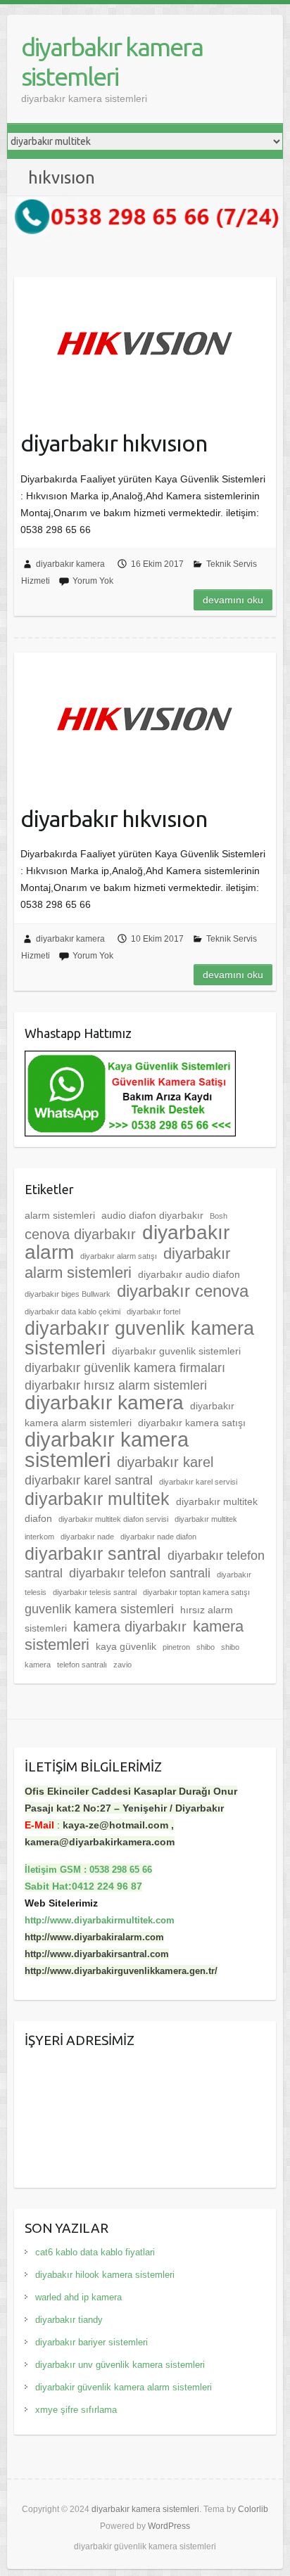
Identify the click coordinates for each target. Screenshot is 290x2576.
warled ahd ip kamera (78, 2297)
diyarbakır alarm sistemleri (127, 1263)
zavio (122, 1665)
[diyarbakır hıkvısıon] (145, 344)
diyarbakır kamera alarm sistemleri (130, 1414)
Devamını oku (233, 600)
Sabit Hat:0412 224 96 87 (83, 1886)
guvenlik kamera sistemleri (99, 1609)
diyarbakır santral (93, 1553)
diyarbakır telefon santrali (140, 1573)
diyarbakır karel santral (89, 1480)
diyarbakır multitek (97, 1499)
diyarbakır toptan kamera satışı (196, 1592)
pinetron (176, 1647)
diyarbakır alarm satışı (119, 1256)
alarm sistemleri (60, 1215)
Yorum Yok (93, 581)
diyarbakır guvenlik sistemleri (176, 1351)
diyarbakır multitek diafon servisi (113, 1519)
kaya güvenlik (126, 1646)
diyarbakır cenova (183, 1291)
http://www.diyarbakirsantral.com (97, 1954)
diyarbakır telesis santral (95, 1592)
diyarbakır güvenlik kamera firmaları (125, 1368)
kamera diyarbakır (130, 1627)
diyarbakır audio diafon (189, 1274)
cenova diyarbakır (80, 1234)
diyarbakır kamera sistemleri (112, 62)
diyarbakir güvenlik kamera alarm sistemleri (124, 2387)
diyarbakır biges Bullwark (68, 1294)
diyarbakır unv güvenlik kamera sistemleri (120, 2365)
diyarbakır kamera (70, 564)
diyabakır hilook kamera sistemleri (105, 2275)
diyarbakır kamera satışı (192, 1423)
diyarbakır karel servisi (198, 1482)
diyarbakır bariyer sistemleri (92, 2342)
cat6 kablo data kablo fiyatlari (95, 2252)
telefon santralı (82, 1665)
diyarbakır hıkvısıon (114, 443)
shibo (206, 1647)
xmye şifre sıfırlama (76, 2410)
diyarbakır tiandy (69, 2320)
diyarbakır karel (165, 1462)
